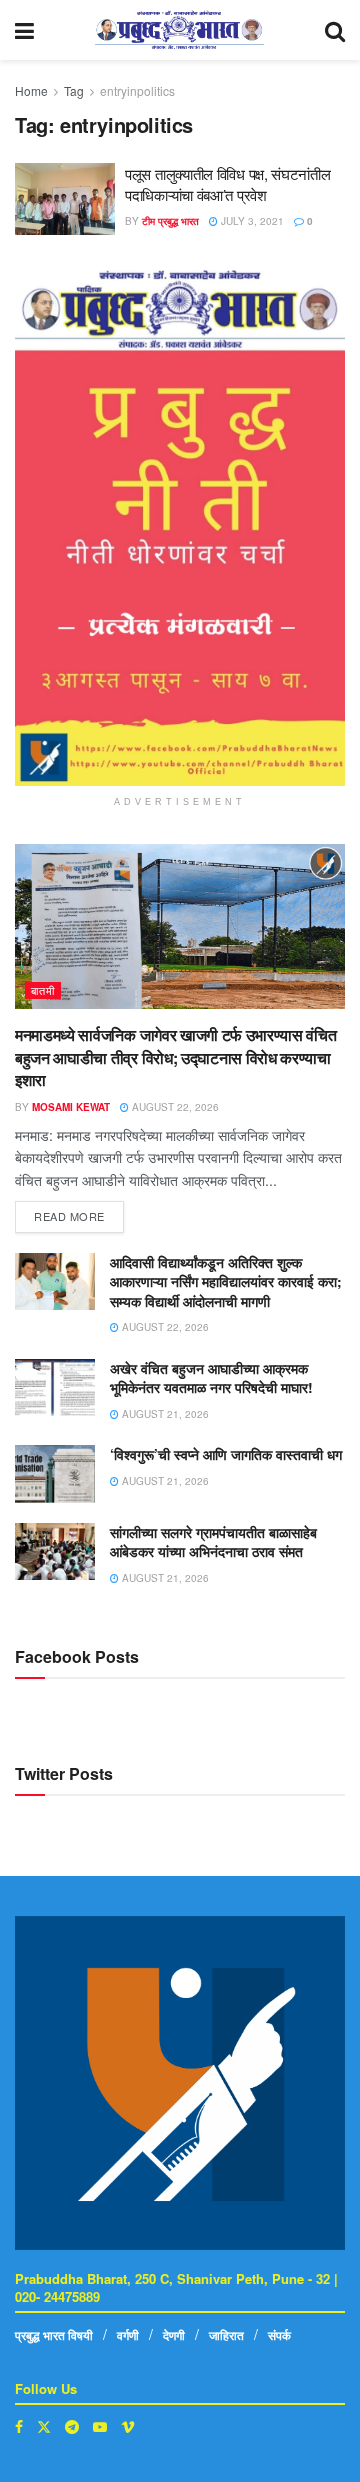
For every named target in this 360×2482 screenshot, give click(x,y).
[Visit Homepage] (179, 30)
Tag (74, 90)
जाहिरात (226, 2335)
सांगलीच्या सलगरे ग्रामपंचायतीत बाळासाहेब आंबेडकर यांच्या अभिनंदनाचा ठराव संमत (213, 1542)
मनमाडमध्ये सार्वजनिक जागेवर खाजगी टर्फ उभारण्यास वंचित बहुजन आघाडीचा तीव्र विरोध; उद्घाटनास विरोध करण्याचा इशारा (175, 1057)
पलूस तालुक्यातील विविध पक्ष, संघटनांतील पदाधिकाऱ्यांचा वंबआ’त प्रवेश (228, 184)
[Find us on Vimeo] (128, 2426)
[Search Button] (335, 30)
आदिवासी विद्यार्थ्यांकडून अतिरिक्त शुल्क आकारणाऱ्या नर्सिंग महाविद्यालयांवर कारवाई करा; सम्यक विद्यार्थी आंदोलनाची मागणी (226, 1281)
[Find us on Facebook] (19, 2426)
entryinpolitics (137, 90)
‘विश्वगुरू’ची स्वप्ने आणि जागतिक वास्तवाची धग (226, 1454)
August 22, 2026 (174, 1107)
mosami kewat (71, 1107)
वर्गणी (128, 2335)
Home (31, 90)
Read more (79, 1212)
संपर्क (279, 2335)
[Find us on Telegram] (72, 2426)
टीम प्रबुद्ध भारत (170, 221)
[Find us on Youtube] (100, 2426)
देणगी (174, 2335)
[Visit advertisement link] (180, 528)
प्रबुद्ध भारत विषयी (54, 2335)
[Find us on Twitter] (44, 2426)
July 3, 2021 (251, 221)
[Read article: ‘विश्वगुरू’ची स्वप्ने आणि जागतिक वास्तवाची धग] (55, 1473)
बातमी (43, 990)
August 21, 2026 (164, 1414)
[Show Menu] (24, 30)
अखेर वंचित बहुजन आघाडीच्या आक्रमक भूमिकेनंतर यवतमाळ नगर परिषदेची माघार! (211, 1378)
